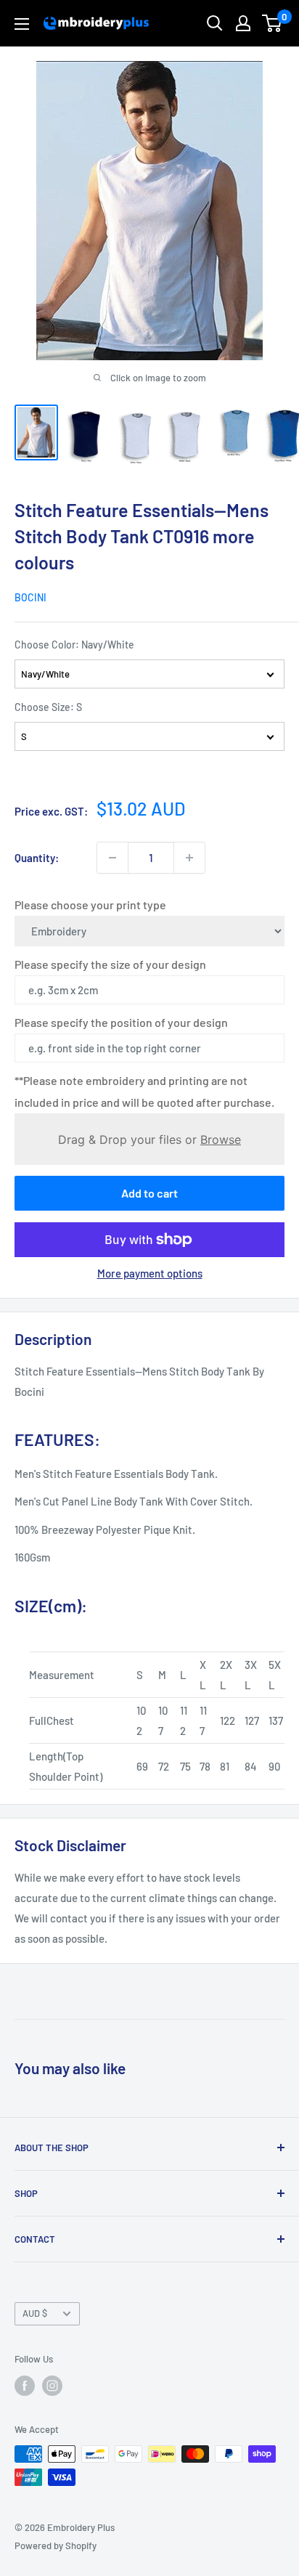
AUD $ (35, 2313)
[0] (273, 23)
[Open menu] (22, 24)
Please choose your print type (90, 905)
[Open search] (215, 23)
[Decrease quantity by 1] (112, 858)
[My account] (243, 23)
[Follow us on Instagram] (52, 2386)
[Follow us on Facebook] (25, 2386)
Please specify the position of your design (121, 1022)
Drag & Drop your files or (149, 1139)
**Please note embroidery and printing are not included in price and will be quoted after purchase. (144, 1091)
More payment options (150, 1273)
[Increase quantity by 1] (189, 858)
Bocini (30, 597)
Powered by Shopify (56, 2545)
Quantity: (37, 858)
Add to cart (149, 1193)
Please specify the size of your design (110, 964)
